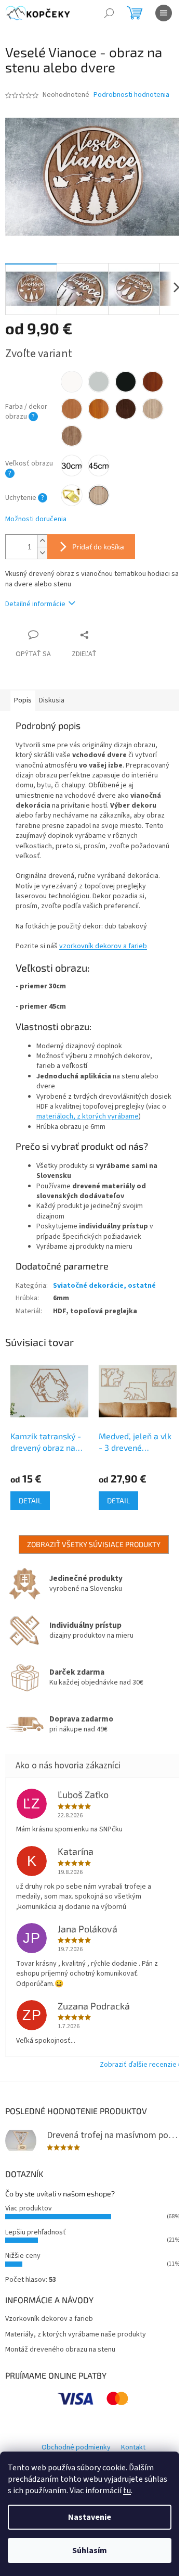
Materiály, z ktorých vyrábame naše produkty (76, 2335)
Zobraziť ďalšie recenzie (138, 2065)
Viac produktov (29, 2208)
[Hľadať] (109, 13)
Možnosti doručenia (36, 519)
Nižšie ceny (23, 2256)
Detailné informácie (35, 604)
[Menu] (164, 13)
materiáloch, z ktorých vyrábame (88, 1116)
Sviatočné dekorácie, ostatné (104, 1286)
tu (127, 2491)
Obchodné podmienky (76, 2447)
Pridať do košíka (98, 546)
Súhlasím (90, 2550)
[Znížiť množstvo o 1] (42, 553)
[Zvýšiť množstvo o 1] (42, 541)
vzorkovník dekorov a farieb (103, 946)
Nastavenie (90, 2517)
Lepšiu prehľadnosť (36, 2232)
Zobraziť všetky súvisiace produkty (94, 1544)
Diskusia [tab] (52, 700)
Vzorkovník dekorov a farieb (49, 2319)
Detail (30, 1500)
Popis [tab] (23, 700)
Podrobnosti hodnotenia (131, 95)
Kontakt (133, 2447)
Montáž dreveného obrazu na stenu (60, 2350)
